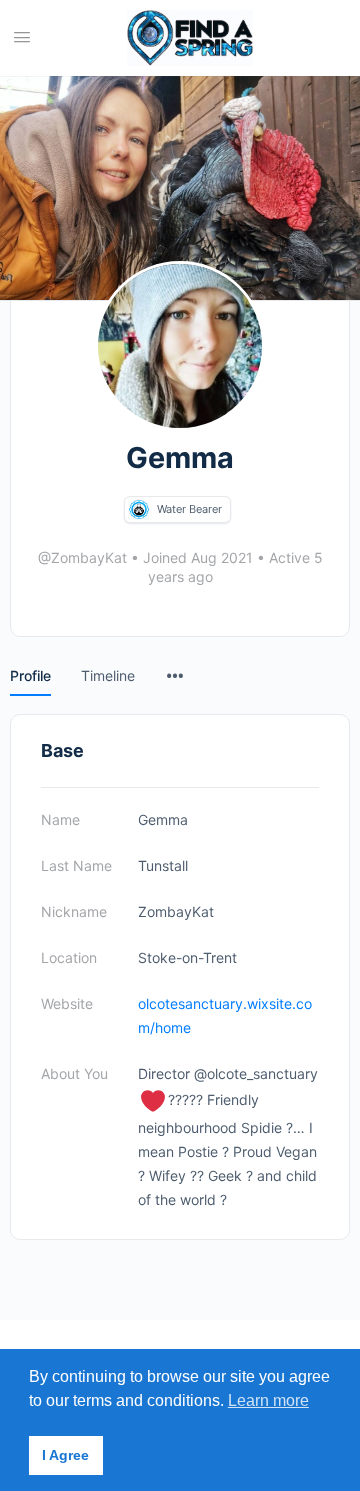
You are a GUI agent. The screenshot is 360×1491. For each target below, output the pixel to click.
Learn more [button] (268, 1400)
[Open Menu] (22, 36)
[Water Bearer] (139, 509)
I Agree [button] (65, 1455)
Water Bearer (189, 509)
